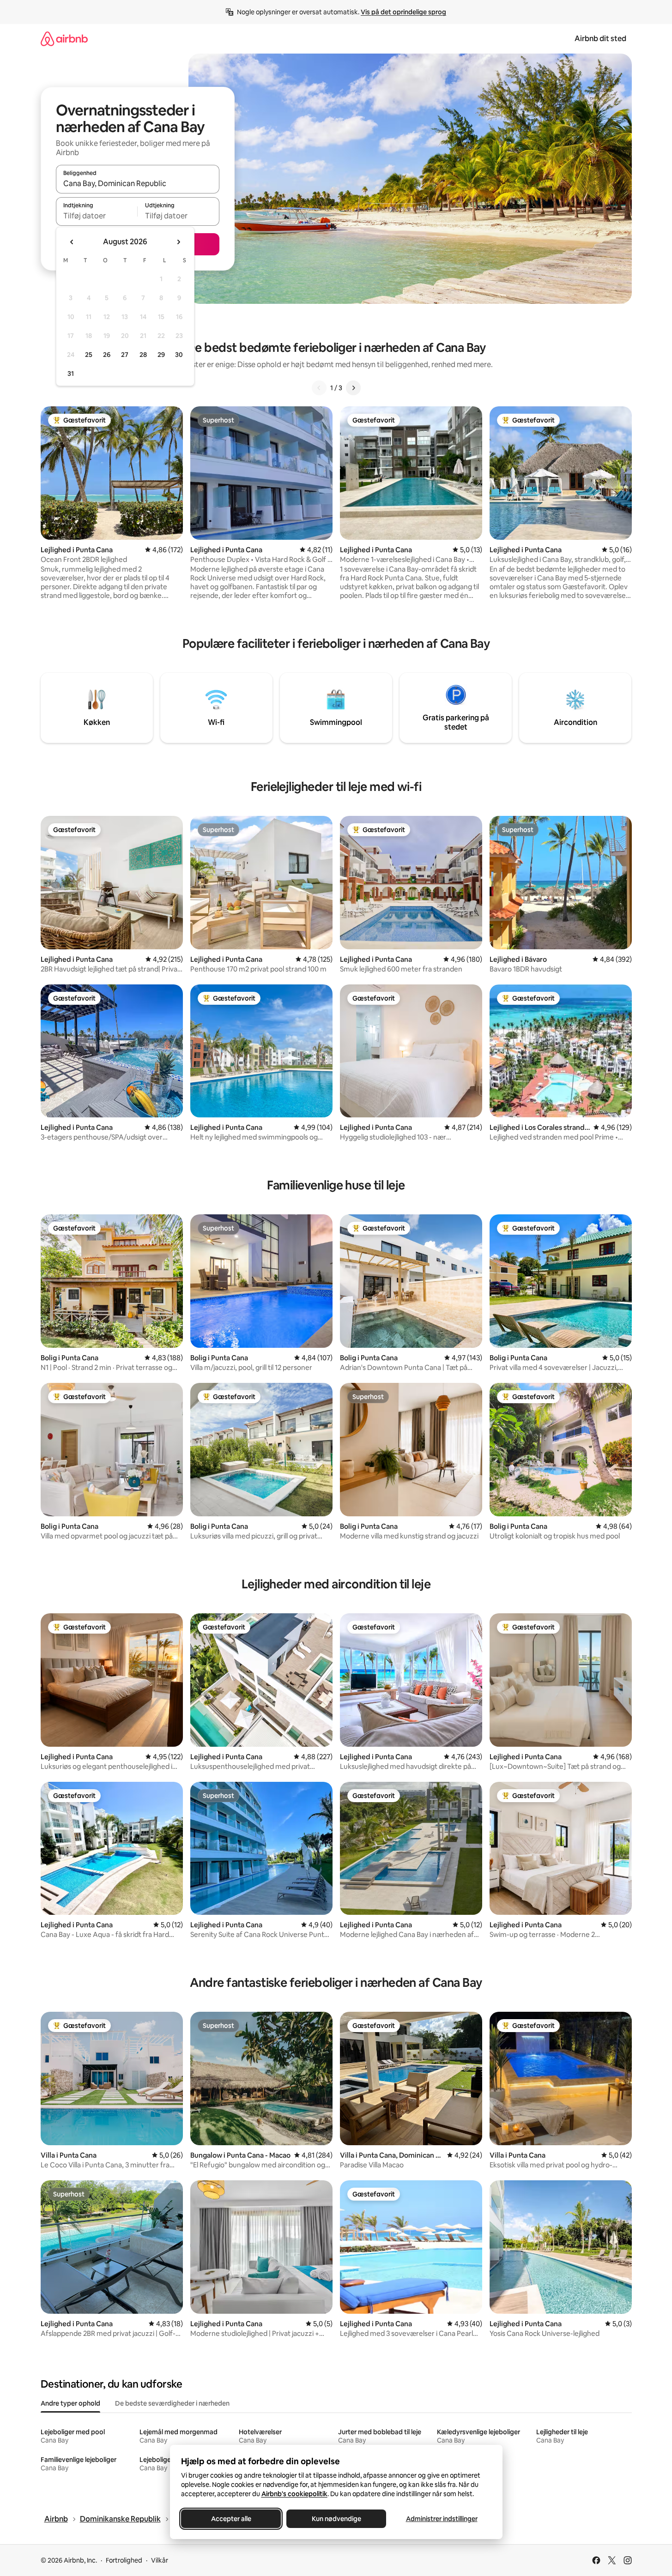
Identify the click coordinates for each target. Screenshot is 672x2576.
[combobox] (138, 183)
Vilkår (160, 2560)
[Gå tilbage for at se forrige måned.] (72, 242)
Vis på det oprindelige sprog (403, 12)
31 (71, 374)
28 (143, 355)
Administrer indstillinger (441, 2519)
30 (179, 355)
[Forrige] (319, 388)
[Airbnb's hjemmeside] (64, 39)
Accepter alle (231, 2519)
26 (107, 355)
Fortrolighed (124, 2560)
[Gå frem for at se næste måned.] (178, 242)
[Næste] (353, 388)
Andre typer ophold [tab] (70, 2403)
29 (161, 355)
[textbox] (97, 216)
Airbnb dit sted (600, 39)
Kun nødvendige (336, 2519)
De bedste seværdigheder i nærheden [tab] (172, 2403)
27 (125, 355)
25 (89, 355)
